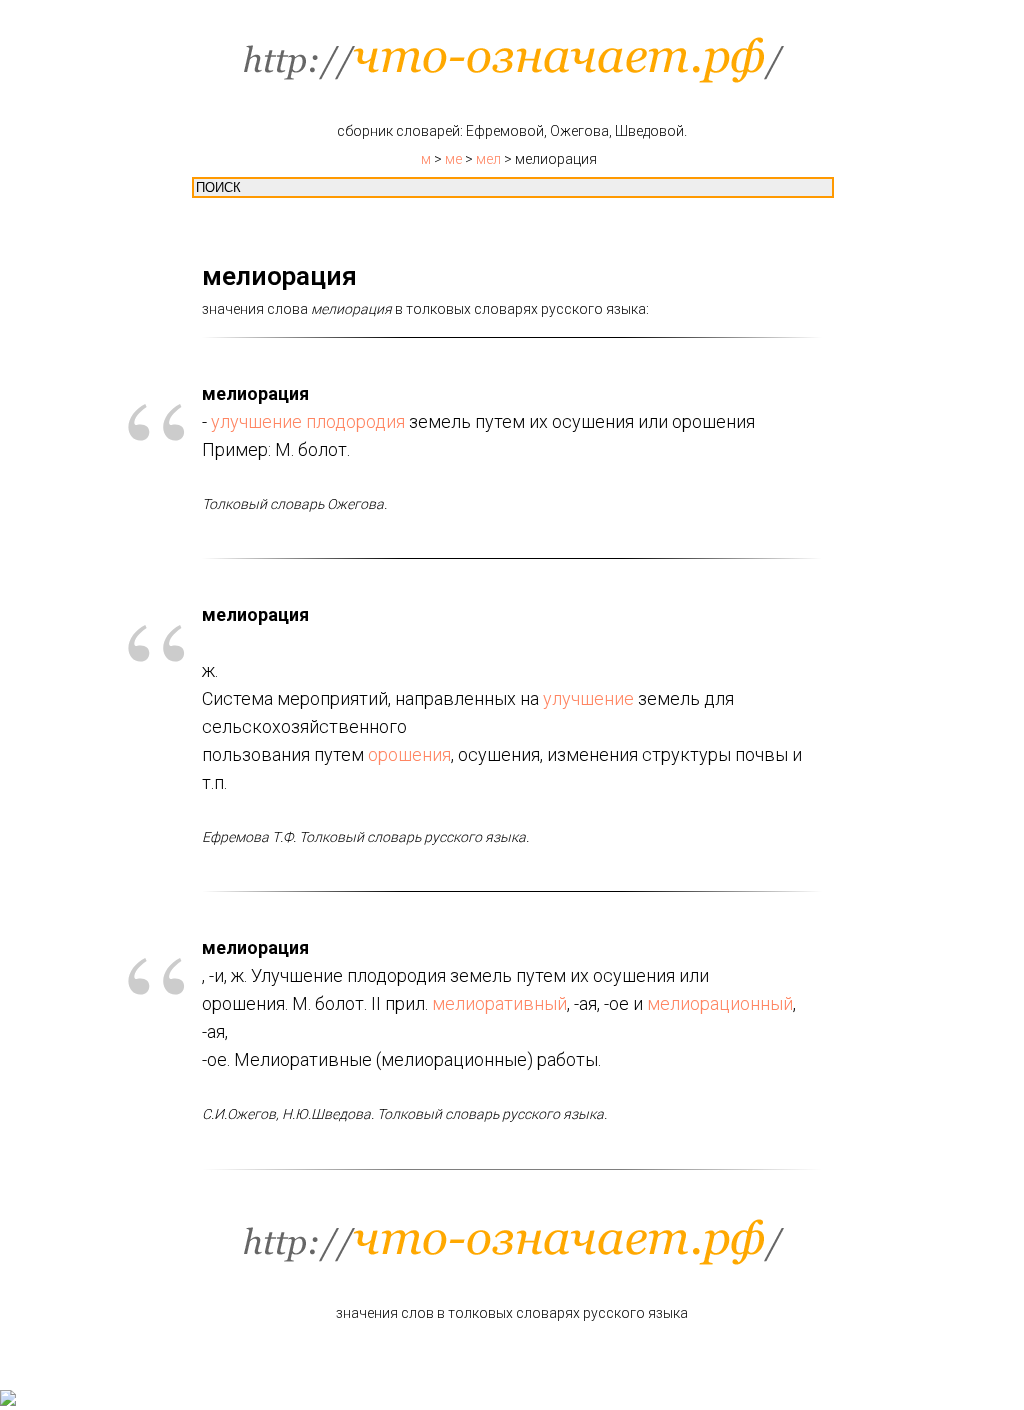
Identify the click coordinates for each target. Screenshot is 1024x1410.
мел (488, 159)
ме (453, 159)
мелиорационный (720, 1003)
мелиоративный (499, 1003)
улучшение (256, 421)
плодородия (355, 421)
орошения (409, 754)
